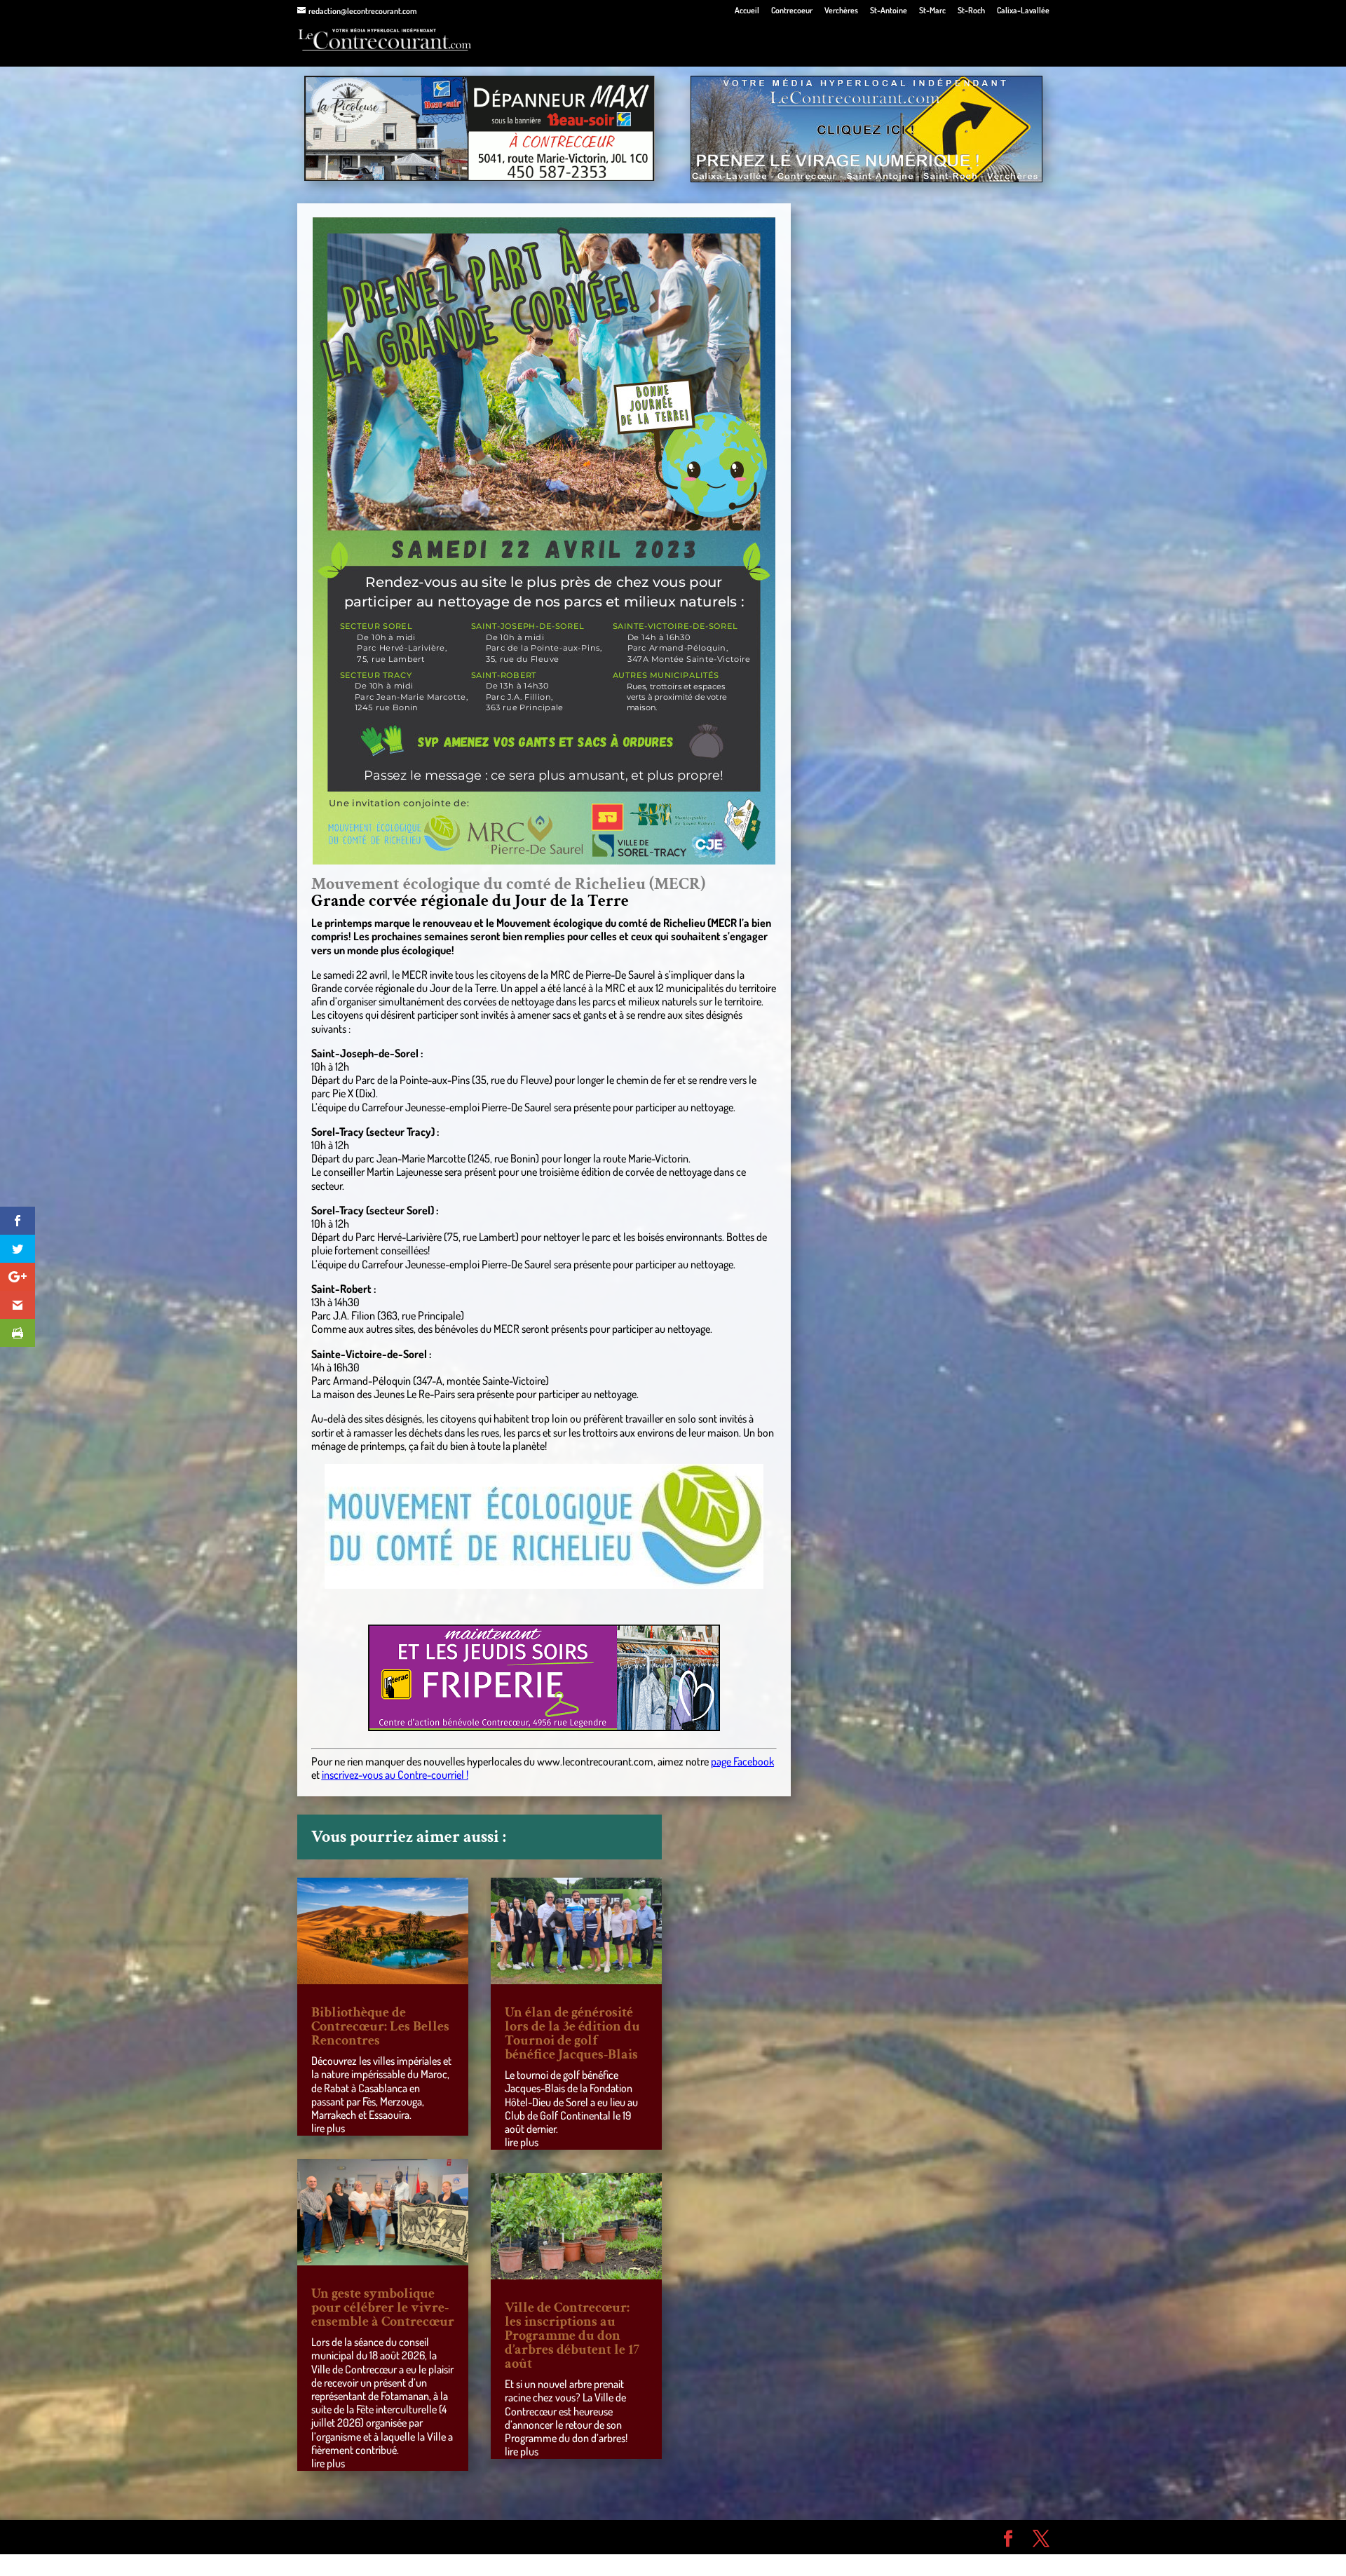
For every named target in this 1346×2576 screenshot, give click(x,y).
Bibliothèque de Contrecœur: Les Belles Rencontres (380, 2026)
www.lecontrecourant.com (595, 1761)
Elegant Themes (377, 2537)
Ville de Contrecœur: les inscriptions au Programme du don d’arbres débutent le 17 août (572, 2336)
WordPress (502, 2537)
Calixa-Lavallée (1023, 11)
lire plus (328, 2128)
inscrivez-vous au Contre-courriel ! (395, 1775)
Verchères (841, 11)
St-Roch (971, 11)
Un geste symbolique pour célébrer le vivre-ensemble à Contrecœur (383, 2307)
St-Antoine (889, 11)
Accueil (747, 11)
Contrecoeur (792, 11)
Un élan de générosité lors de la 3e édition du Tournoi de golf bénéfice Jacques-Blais (572, 2033)
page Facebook (742, 1761)
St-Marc (932, 11)
